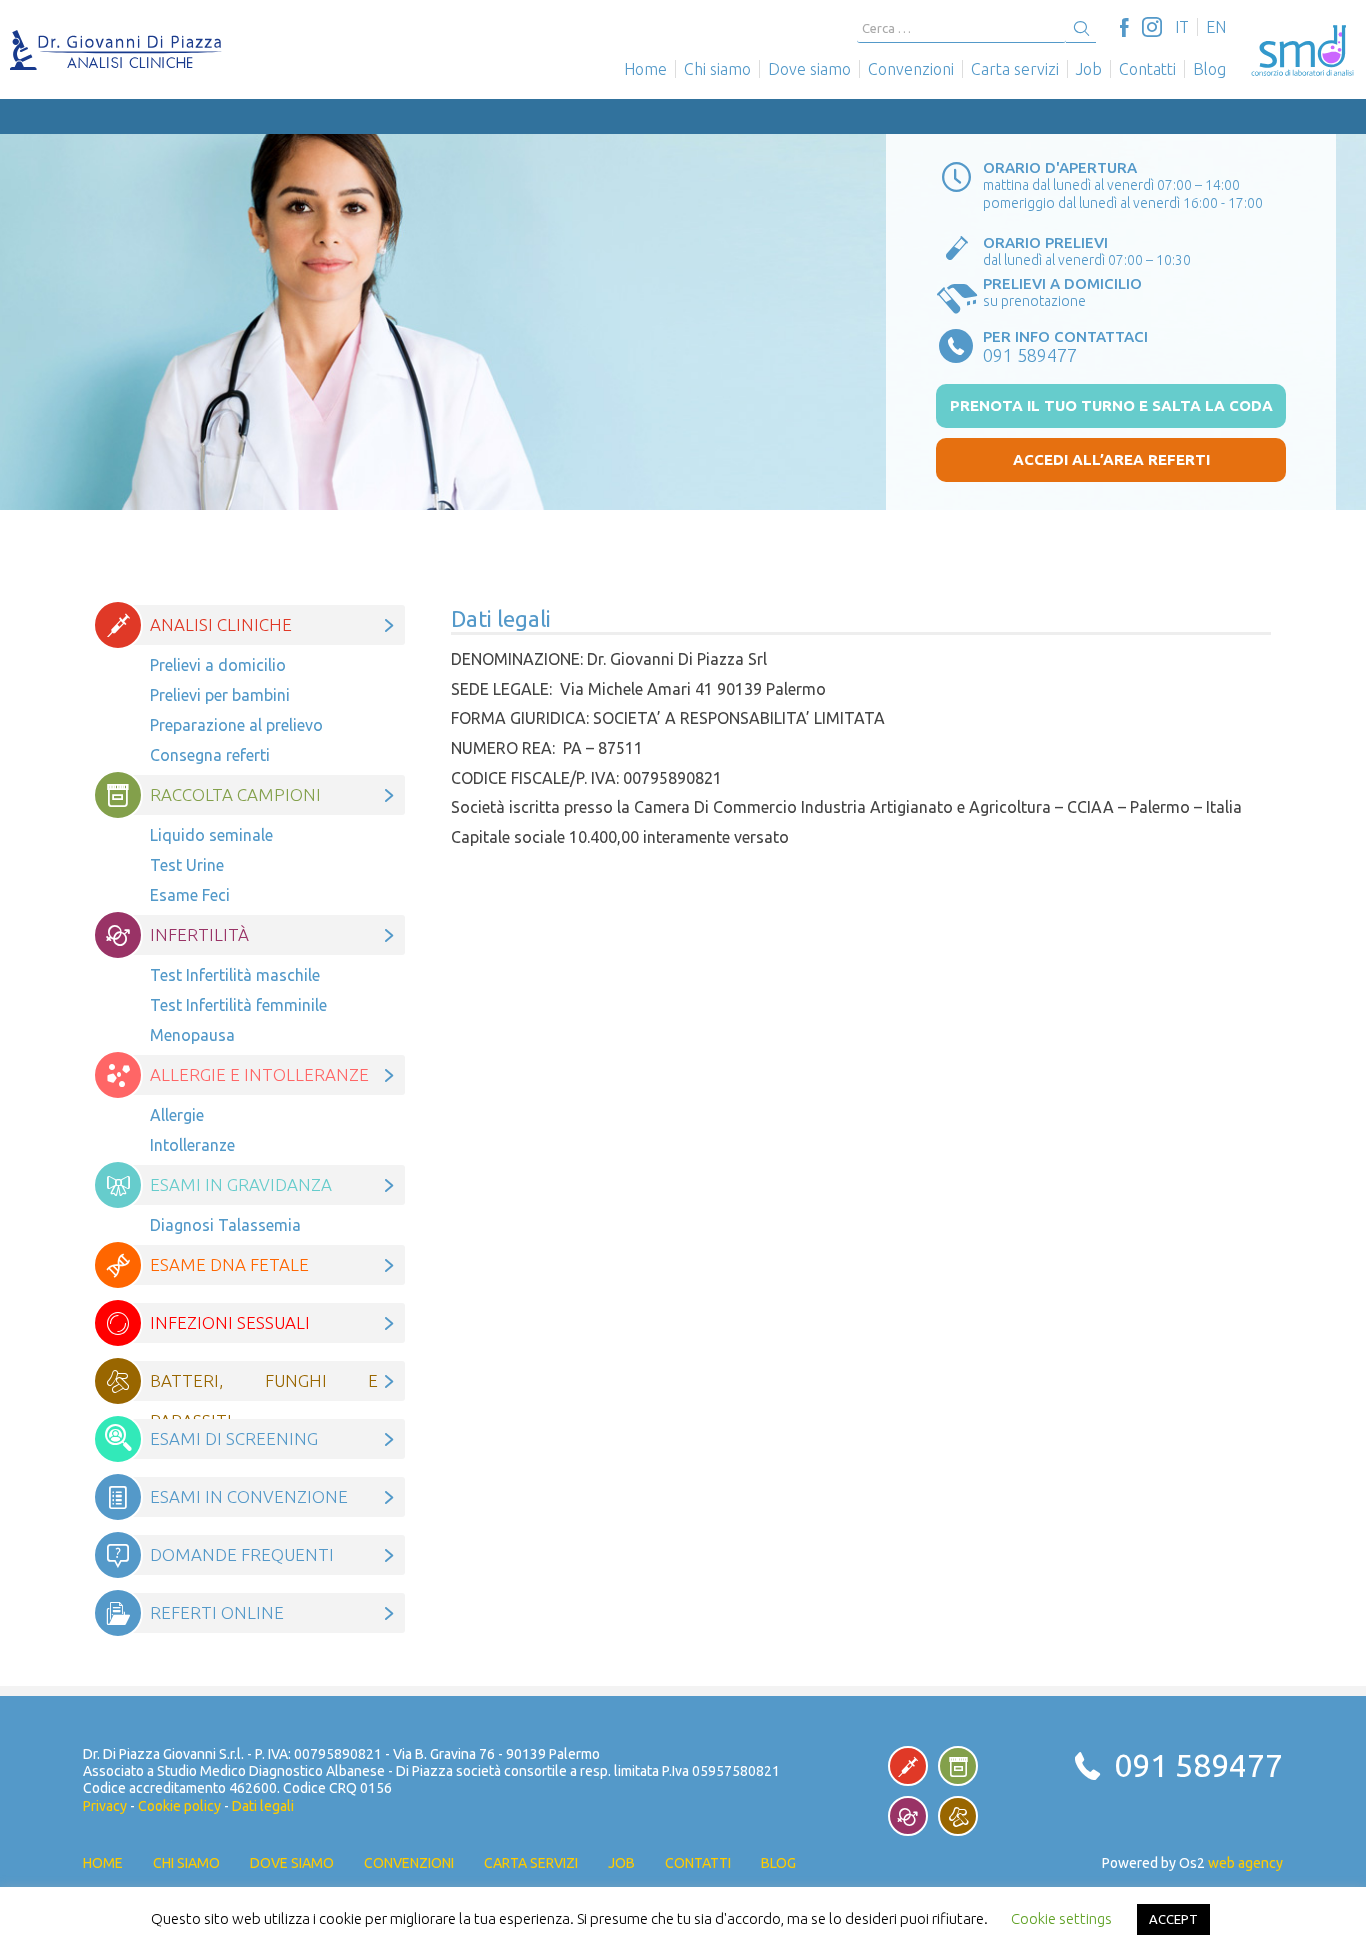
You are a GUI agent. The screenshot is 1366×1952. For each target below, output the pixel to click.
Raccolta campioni (235, 794)
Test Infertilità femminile (238, 1005)
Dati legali (263, 1806)
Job (1089, 69)
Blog (1209, 69)
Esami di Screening (234, 1438)
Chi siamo (717, 69)
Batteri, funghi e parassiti (264, 1386)
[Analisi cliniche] (908, 1766)
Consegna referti (210, 755)
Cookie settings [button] (1061, 1918)
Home (645, 69)
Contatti (1147, 69)
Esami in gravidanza (241, 1184)
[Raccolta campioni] (958, 1766)
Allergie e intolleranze (259, 1074)
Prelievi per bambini (220, 695)
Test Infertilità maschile (235, 975)
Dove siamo (809, 69)
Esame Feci (190, 895)
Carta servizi (1015, 69)
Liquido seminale (211, 835)
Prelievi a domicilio (218, 665)
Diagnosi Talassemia (225, 1225)
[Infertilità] (908, 1816)
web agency (1245, 1863)
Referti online (217, 1612)
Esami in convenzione (249, 1496)
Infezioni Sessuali (230, 1322)
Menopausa (194, 1035)
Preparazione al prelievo (236, 725)
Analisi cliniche (221, 624)
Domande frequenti (242, 1554)
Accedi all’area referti (1111, 459)
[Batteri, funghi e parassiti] (958, 1816)
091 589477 (1198, 1765)
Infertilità (199, 934)
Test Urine (187, 865)
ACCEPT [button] (1173, 1919)
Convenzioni (911, 69)
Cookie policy (179, 1806)
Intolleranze (192, 1145)
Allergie (177, 1115)
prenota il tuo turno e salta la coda (1111, 405)
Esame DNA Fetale (229, 1264)
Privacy (105, 1806)
